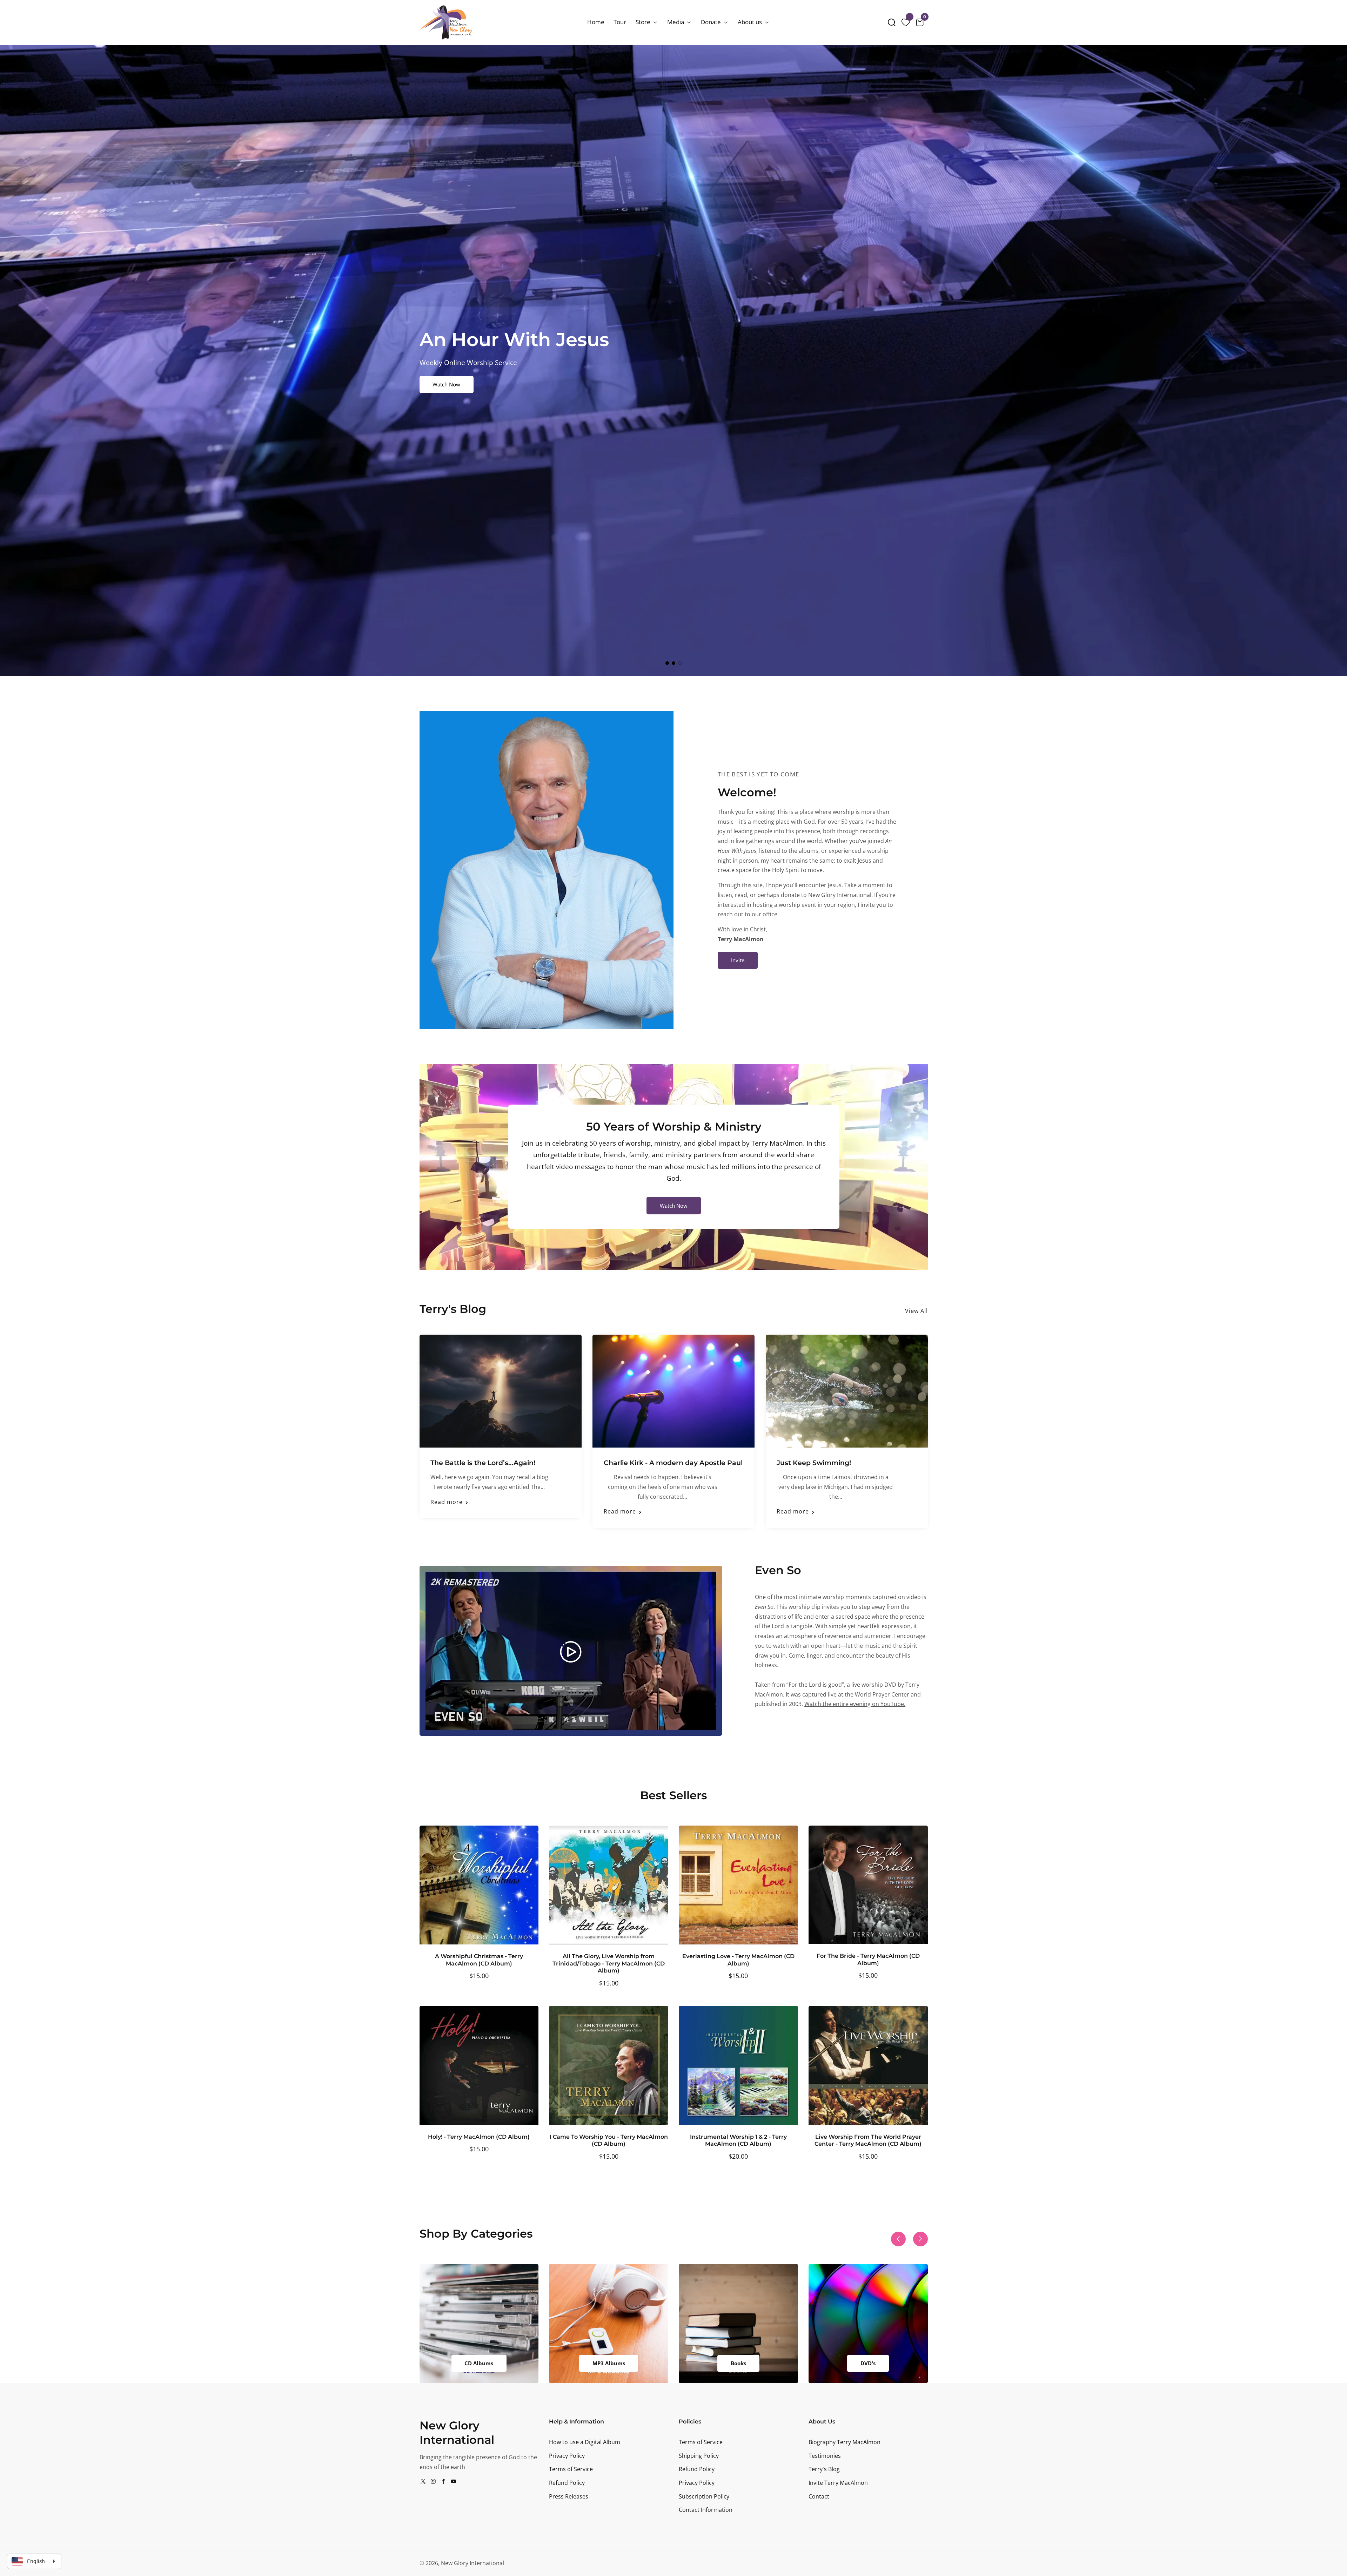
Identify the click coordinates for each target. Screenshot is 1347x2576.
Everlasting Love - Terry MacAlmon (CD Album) (738, 1960)
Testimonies (825, 2456)
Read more (447, 1502)
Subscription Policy (704, 2496)
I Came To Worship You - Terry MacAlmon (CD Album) (609, 2140)
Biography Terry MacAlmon (845, 2442)
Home (596, 22)
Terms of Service (571, 2469)
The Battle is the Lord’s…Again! (483, 1463)
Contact (819, 2496)
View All (916, 1311)
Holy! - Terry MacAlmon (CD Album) (479, 2137)
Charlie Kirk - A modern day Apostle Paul (673, 1463)
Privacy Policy (567, 2456)
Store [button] (644, 22)
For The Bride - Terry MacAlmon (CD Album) (868, 1959)
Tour (620, 22)
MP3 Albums (609, 2363)
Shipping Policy (699, 2456)
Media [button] (676, 22)
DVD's (868, 2363)
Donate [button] (712, 22)
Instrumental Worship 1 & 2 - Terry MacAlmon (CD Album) (738, 2140)
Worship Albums (453, 384)
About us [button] (750, 22)
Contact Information (706, 2510)
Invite (738, 960)
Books (738, 2363)
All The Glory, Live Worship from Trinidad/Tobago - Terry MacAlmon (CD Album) (609, 1963)
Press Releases (569, 2496)
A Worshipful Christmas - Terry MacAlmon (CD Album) (479, 1960)
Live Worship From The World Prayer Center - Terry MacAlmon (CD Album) (868, 2140)
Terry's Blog (824, 2469)
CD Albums (479, 2363)
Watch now (674, 1206)
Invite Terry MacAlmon (838, 2483)
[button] (892, 22)
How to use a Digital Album (585, 2442)
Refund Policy (567, 2483)
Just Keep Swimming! (814, 1463)
